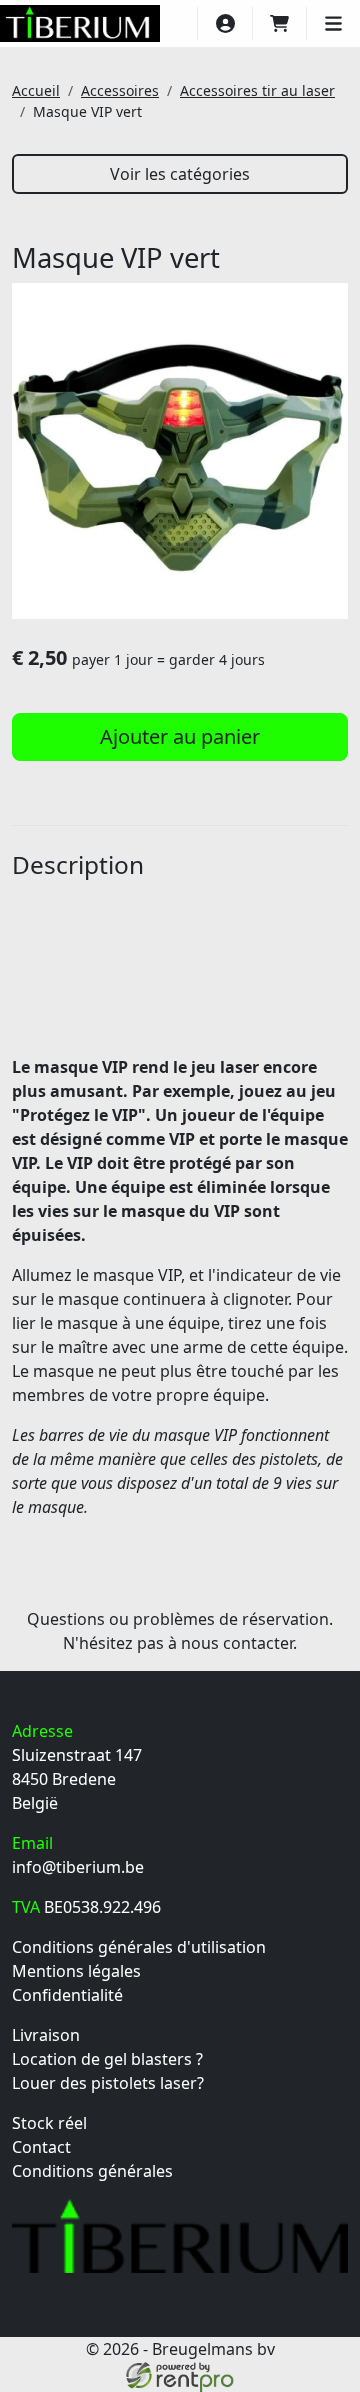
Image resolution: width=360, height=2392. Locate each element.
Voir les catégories (180, 174)
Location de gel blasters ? (107, 2059)
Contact (41, 2147)
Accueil (36, 90)
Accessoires (120, 90)
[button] (333, 23)
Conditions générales (92, 2171)
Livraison (46, 2035)
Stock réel (49, 2123)
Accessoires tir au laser (257, 90)
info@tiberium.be (78, 1867)
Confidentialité (67, 1995)
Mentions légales (76, 1971)
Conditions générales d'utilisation (139, 1947)
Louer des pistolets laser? (108, 2083)
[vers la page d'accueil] (80, 23)
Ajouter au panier (180, 736)
